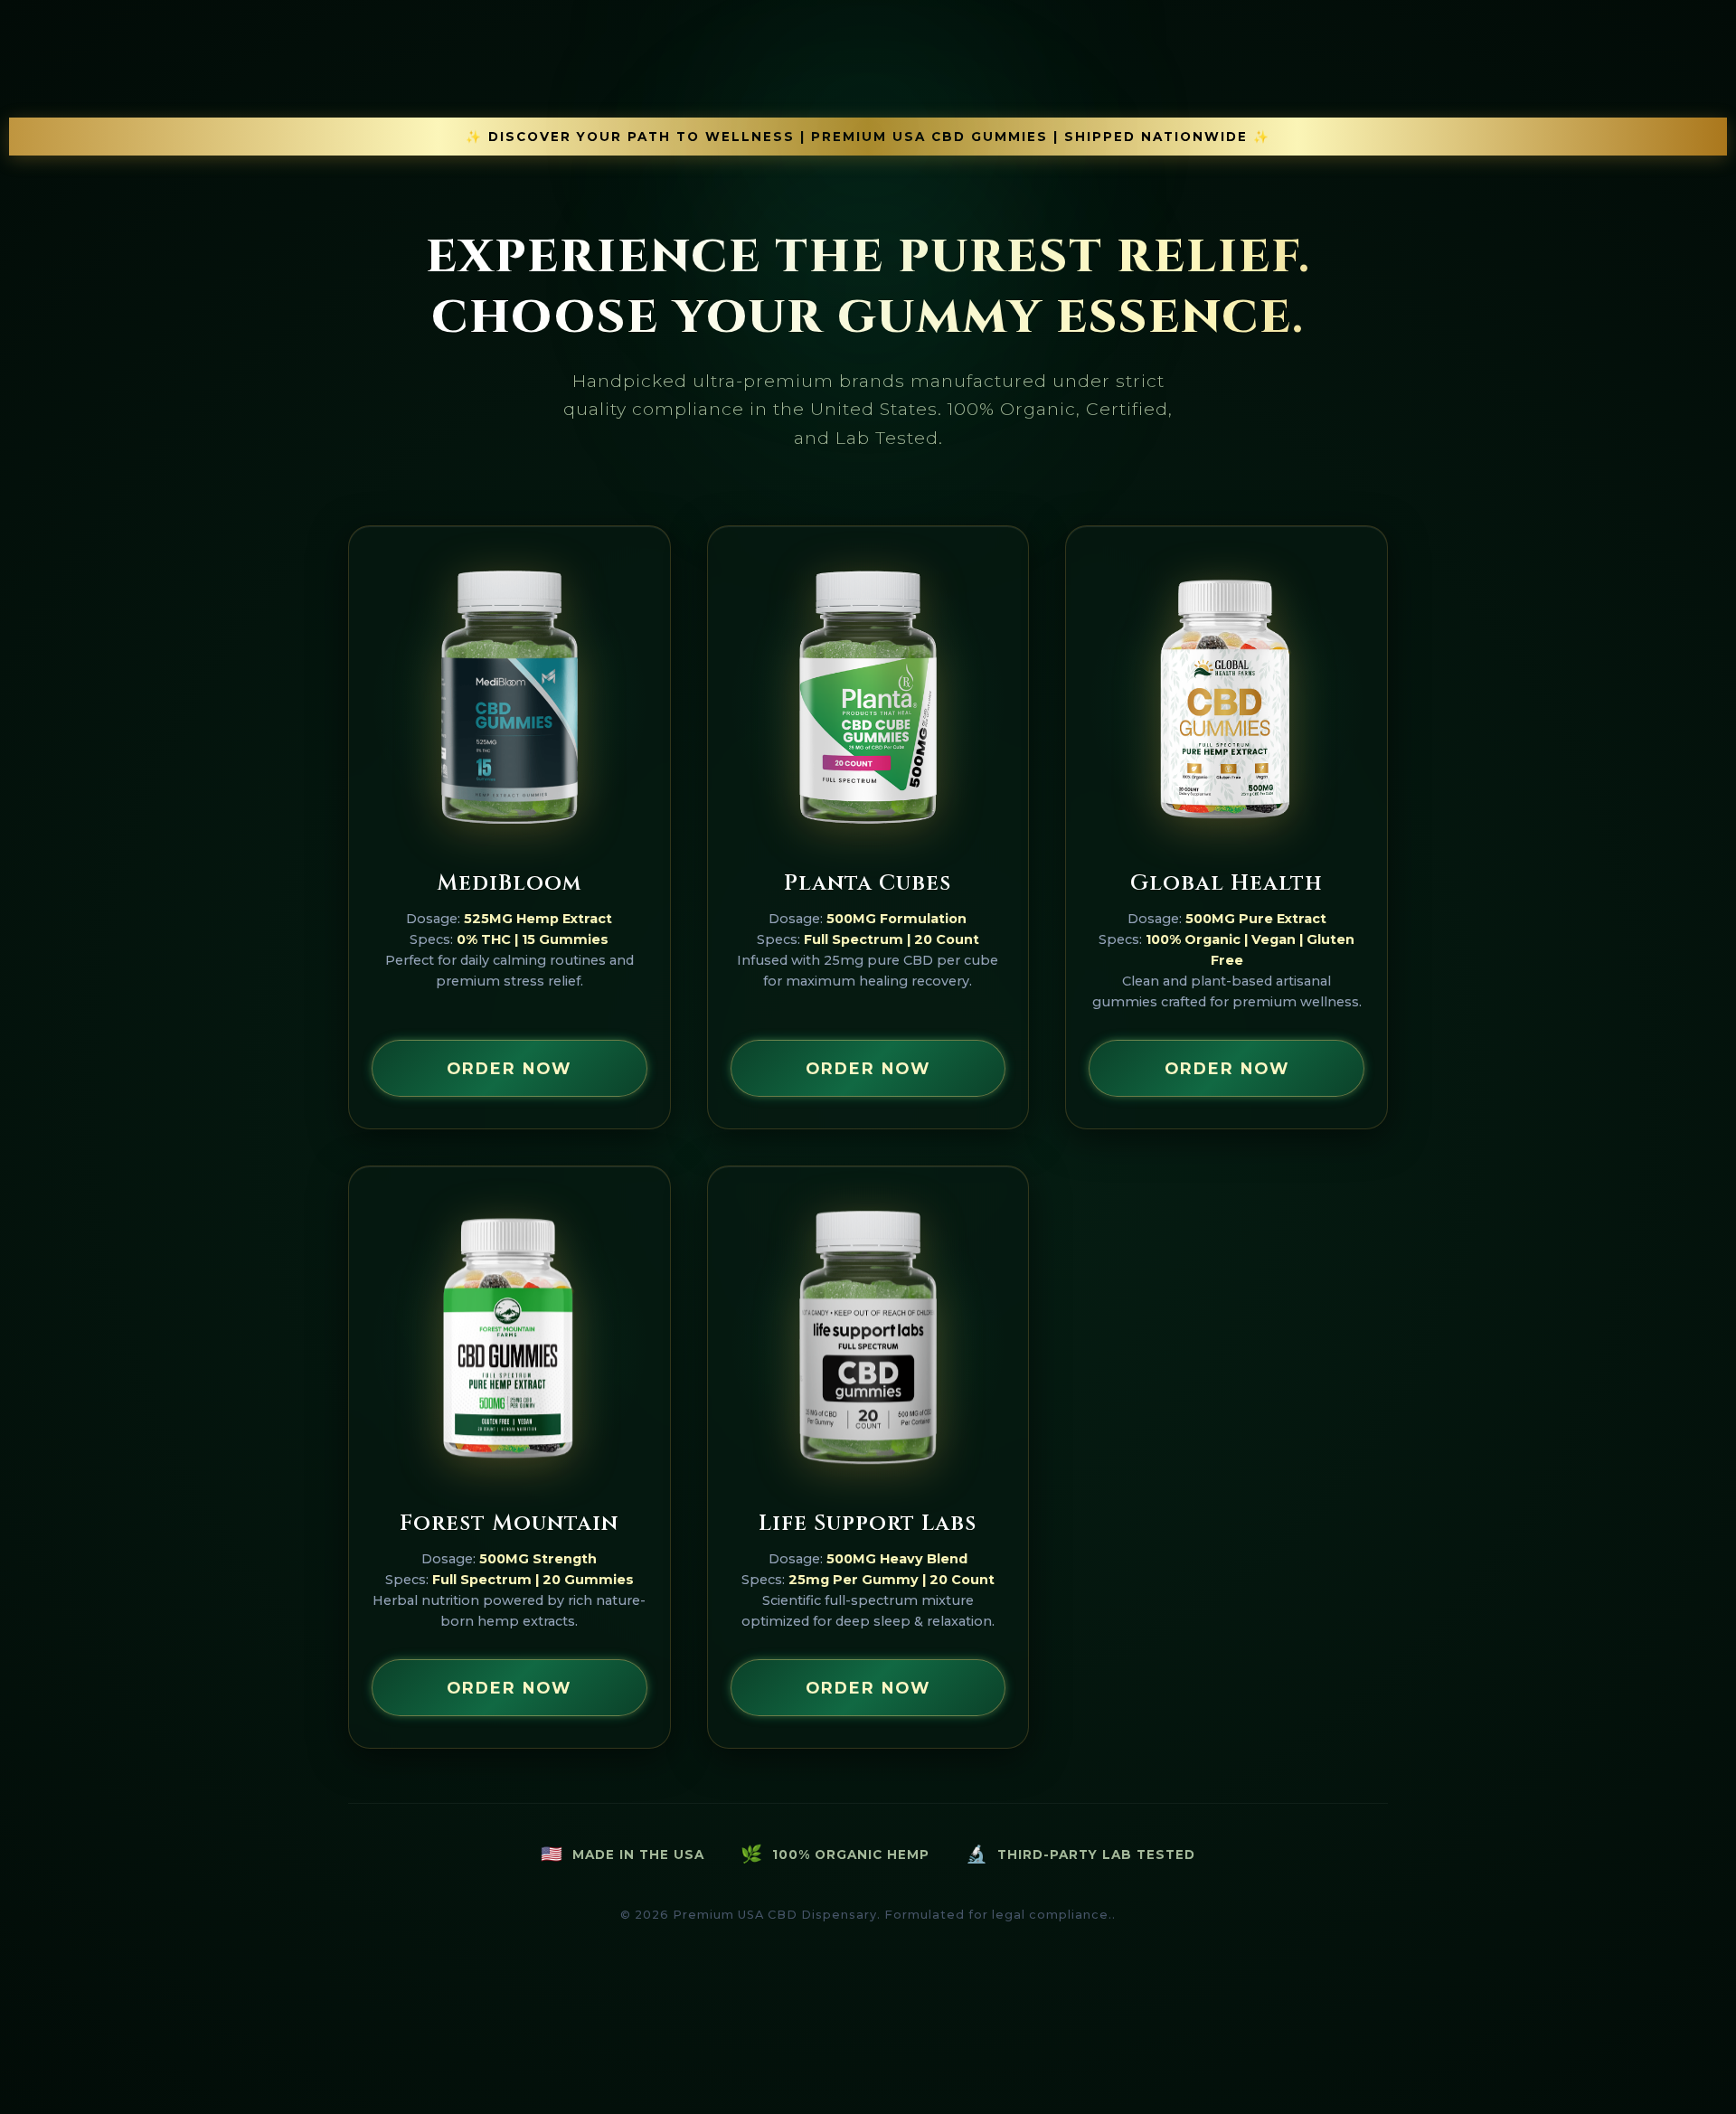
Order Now (509, 1068)
